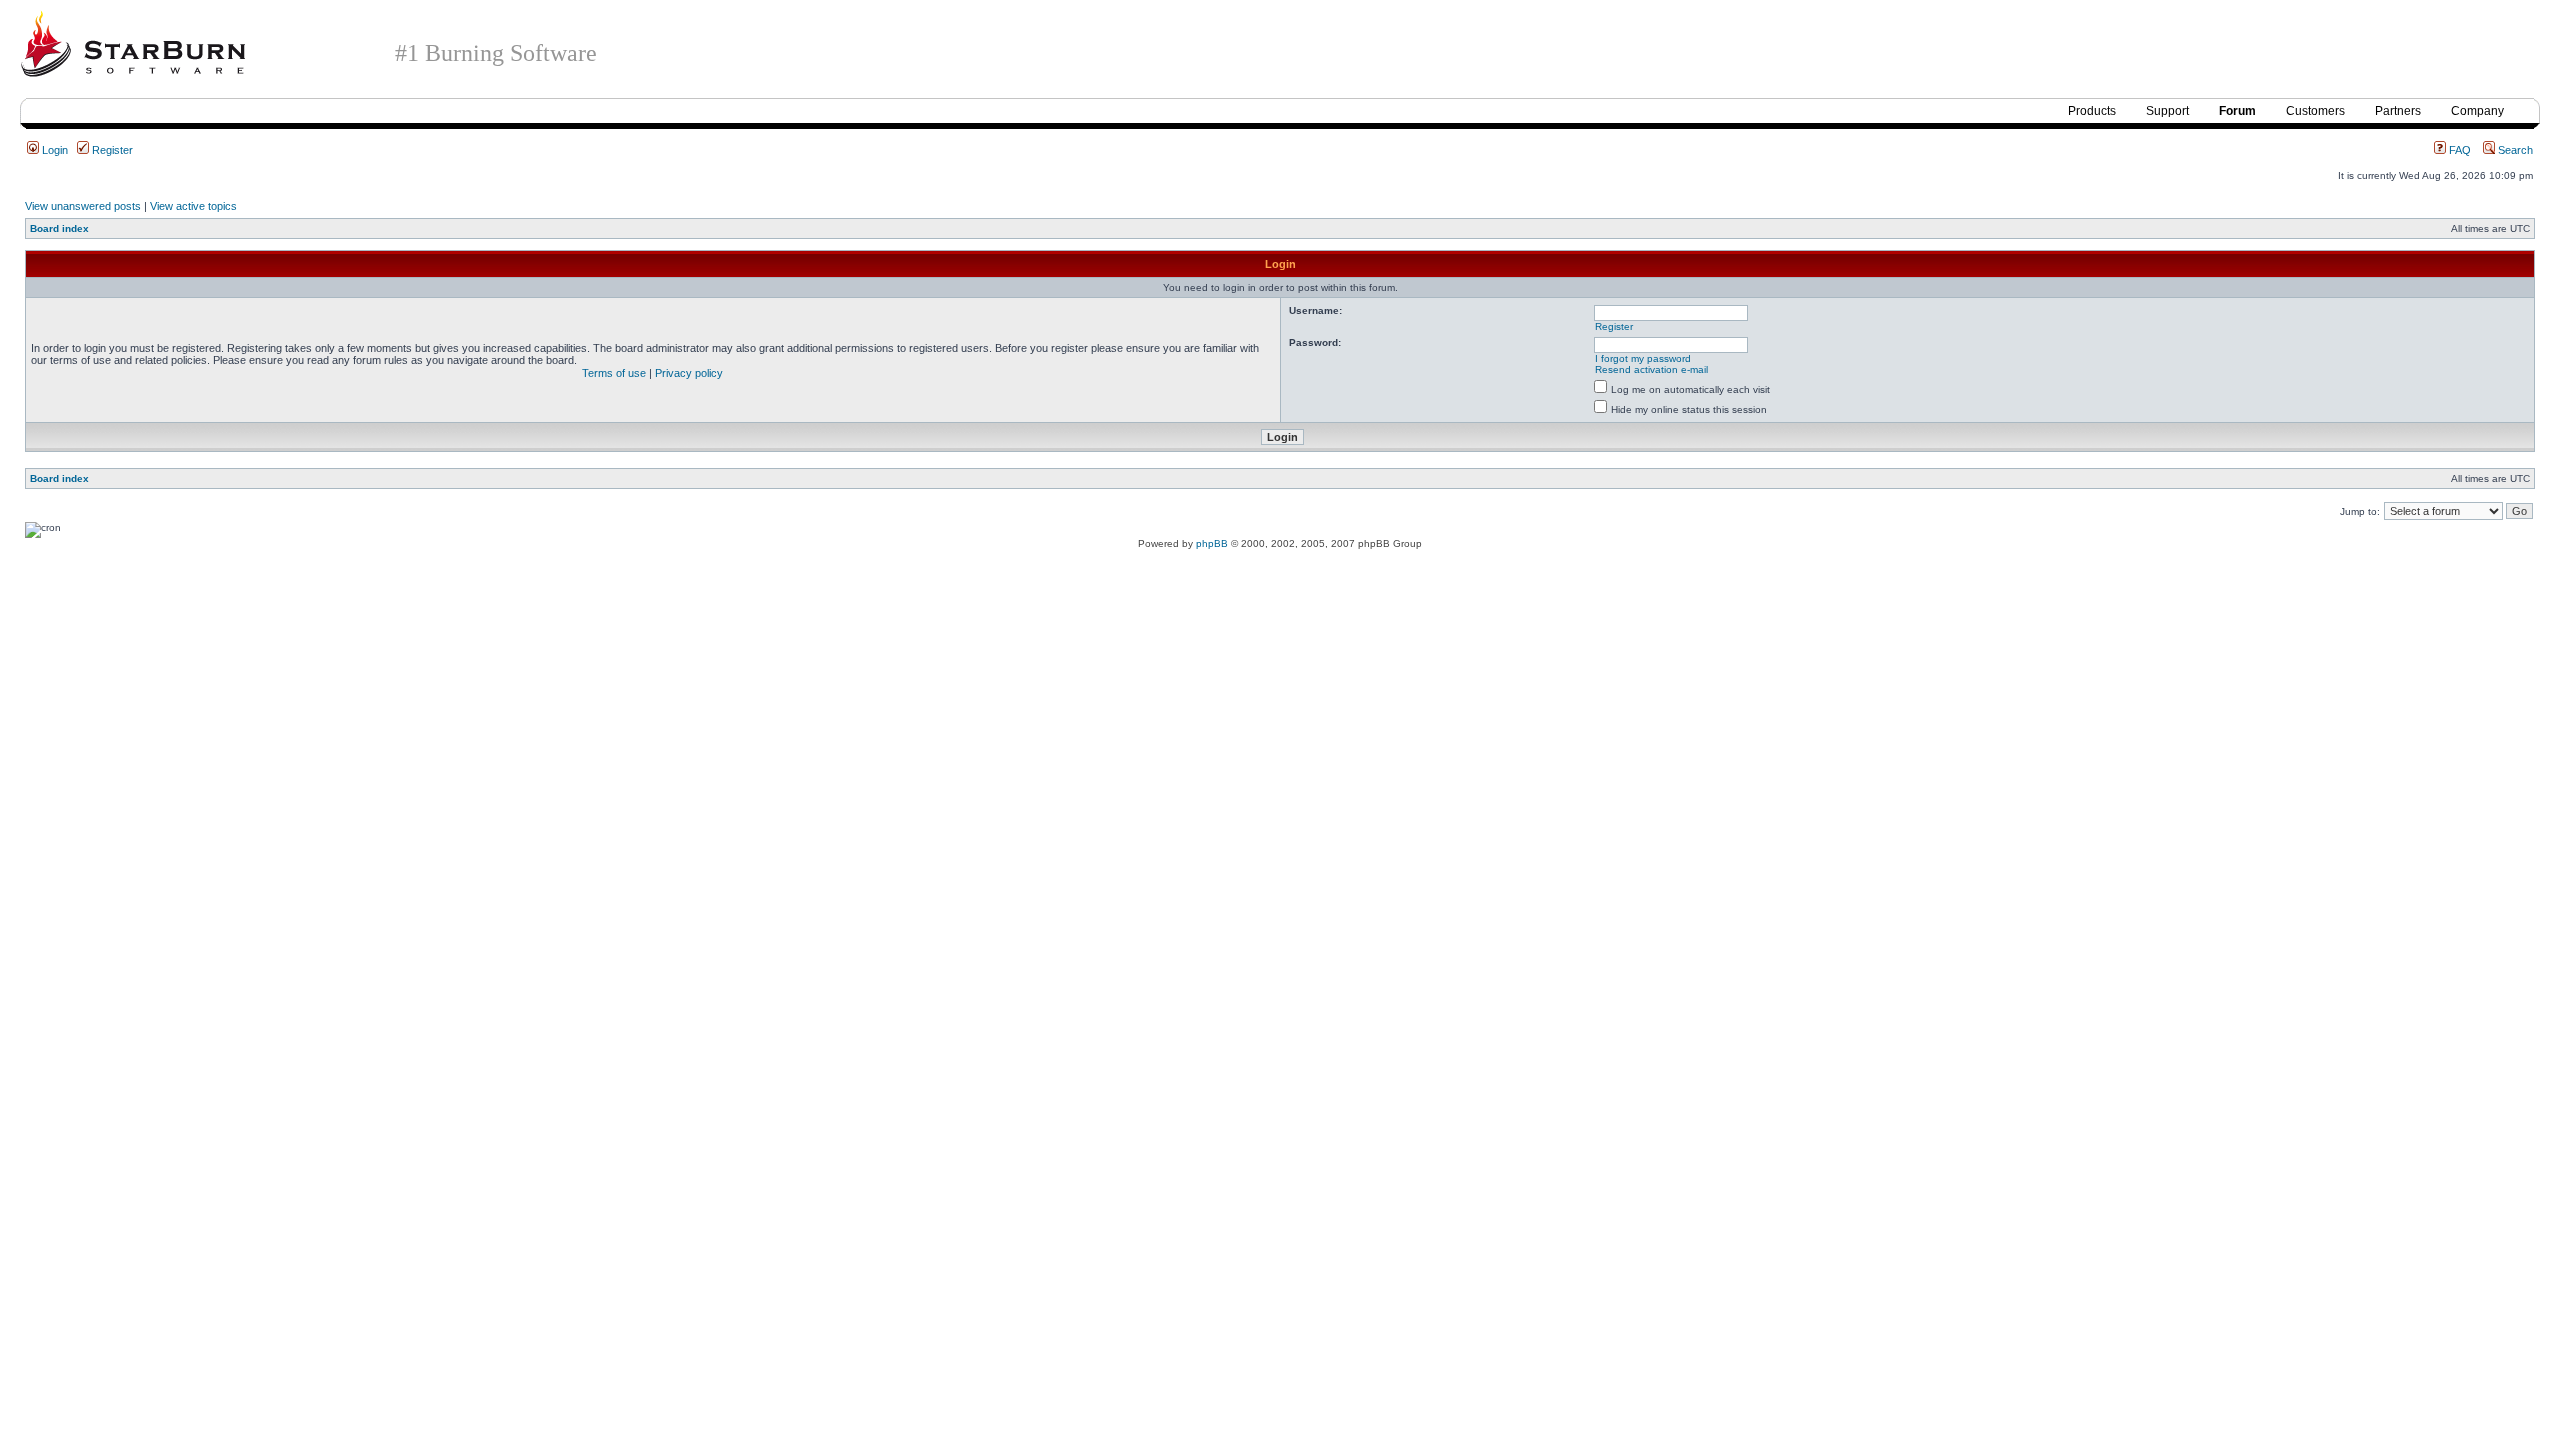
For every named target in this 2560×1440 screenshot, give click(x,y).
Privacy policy (689, 373)
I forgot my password (1643, 358)
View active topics (193, 206)
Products (2092, 111)
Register (111, 150)
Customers (2315, 111)
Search (2514, 150)
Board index (59, 228)
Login (53, 150)
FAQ (2458, 150)
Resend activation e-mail (1651, 369)
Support (2167, 111)
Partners (2398, 111)
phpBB (1212, 543)
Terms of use (614, 373)
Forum (2237, 111)
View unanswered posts (83, 206)
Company (2477, 111)
